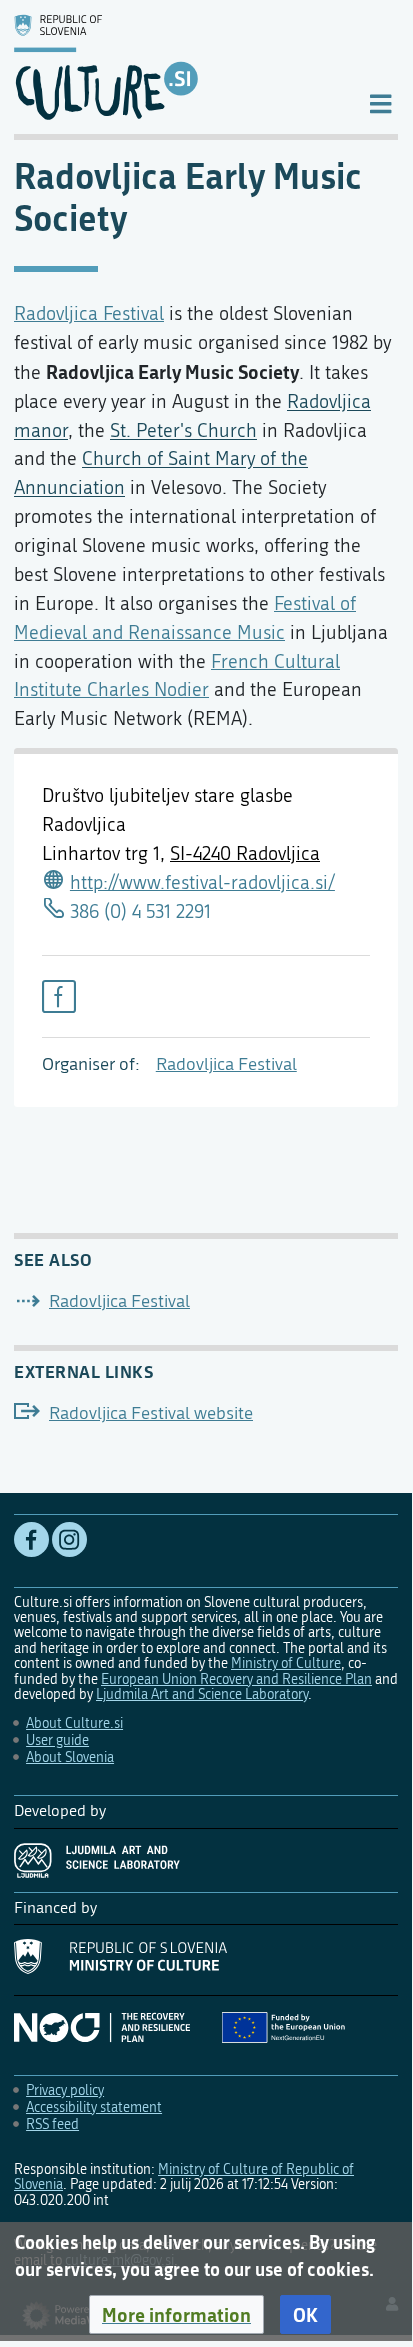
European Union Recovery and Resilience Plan (236, 1679)
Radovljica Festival (226, 1064)
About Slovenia (70, 1757)
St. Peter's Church (183, 430)
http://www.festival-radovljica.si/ (202, 882)
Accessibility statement (94, 2107)
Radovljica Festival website (151, 1413)
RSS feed (52, 2124)
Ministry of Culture (286, 1663)
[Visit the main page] (174, 67)
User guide (57, 1740)
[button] (176, 2315)
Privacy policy (65, 2090)
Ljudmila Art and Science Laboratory (202, 1694)
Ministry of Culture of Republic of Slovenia (184, 2177)
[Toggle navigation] (380, 102)
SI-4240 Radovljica (245, 853)
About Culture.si (74, 1723)
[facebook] (59, 997)
